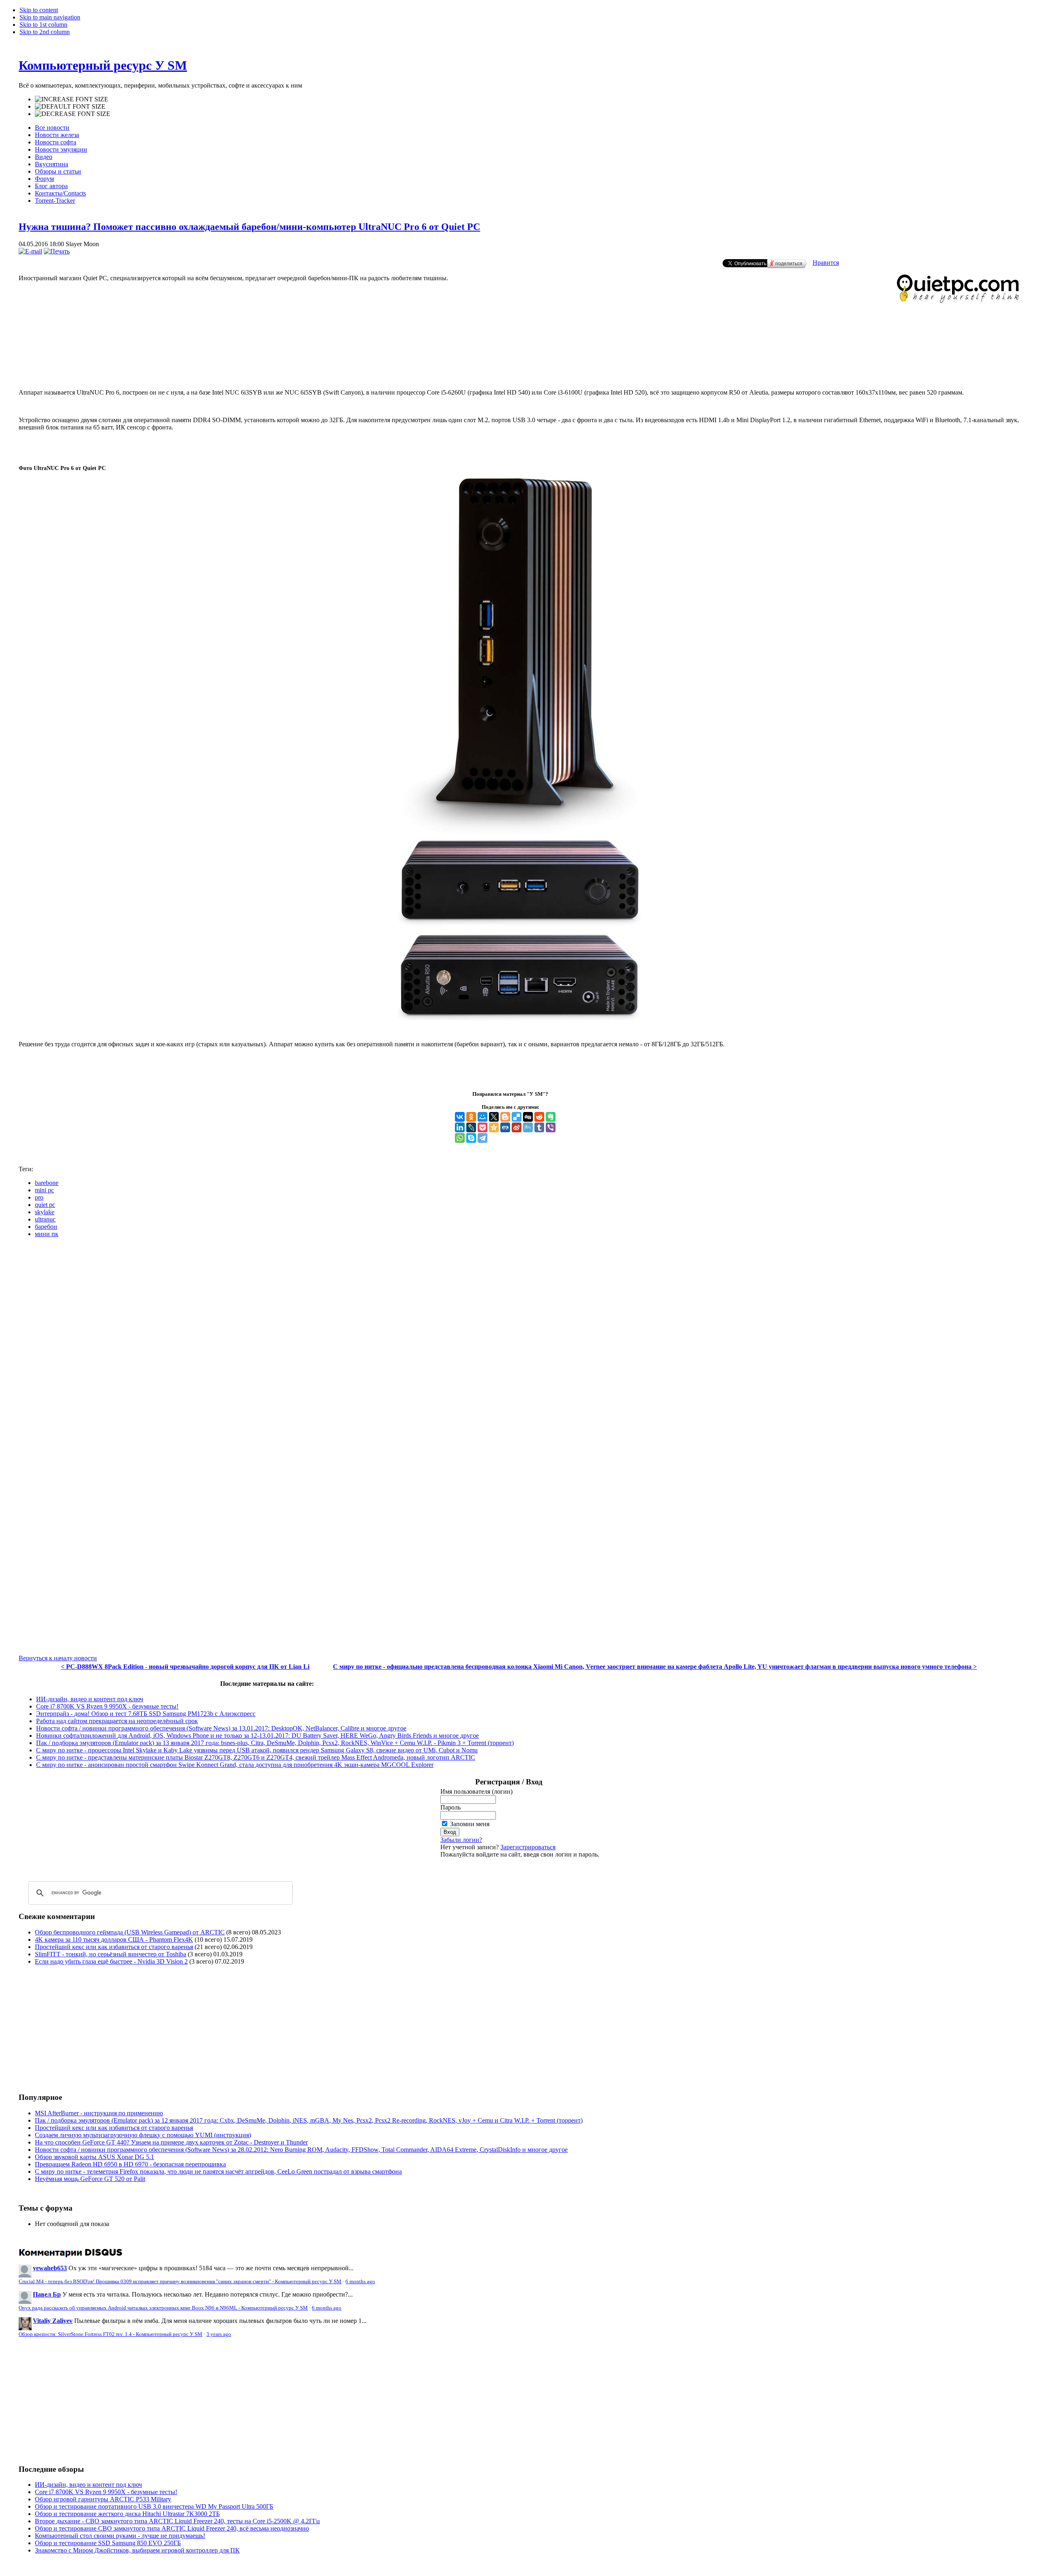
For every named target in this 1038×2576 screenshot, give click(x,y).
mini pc (44, 1190)
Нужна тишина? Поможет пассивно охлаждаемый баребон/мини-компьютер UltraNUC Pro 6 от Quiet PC (249, 227)
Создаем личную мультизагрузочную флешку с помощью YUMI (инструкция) (143, 2135)
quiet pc (45, 1205)
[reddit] (539, 1117)
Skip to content (39, 10)
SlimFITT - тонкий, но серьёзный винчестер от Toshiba (110, 1954)
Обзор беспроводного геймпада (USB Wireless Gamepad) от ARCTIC (130, 1932)
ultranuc (45, 1219)
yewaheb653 (50, 2268)
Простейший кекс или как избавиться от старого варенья (114, 1947)
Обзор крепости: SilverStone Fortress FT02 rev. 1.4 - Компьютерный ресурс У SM (110, 2334)
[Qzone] (494, 1127)
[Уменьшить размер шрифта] (73, 114)
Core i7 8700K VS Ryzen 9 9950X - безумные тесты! (107, 1706)
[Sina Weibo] (517, 1127)
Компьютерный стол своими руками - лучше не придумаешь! (120, 2536)
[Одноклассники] (471, 1117)
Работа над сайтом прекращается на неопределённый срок (117, 1721)
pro (39, 1197)
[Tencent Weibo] (528, 1127)
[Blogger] (505, 1117)
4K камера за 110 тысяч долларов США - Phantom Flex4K (114, 1940)
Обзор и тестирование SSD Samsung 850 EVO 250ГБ (108, 2543)
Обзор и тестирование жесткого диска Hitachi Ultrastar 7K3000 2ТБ (127, 2514)
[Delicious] (517, 1117)
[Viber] (551, 1127)
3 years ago (219, 2334)
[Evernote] (551, 1117)
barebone (47, 1183)
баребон (46, 1227)
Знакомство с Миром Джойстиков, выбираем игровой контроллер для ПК (137, 2550)
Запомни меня (470, 1824)
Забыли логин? (461, 1840)
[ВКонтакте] (460, 1117)
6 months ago (360, 2282)
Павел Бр (47, 2294)
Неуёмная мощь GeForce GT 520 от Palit (90, 2179)
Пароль (450, 1807)
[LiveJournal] (471, 1127)
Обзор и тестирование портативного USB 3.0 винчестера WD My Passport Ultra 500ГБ (154, 2506)
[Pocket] (483, 1127)
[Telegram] (483, 1138)
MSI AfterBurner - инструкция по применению (99, 2113)
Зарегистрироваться (528, 1847)
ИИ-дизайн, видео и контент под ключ (90, 1699)
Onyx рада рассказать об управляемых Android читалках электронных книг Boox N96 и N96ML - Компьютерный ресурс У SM (163, 2308)
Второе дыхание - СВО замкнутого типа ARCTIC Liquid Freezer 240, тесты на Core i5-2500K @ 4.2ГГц (177, 2521)
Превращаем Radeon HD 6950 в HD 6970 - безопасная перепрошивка (130, 2164)
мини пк (47, 1234)
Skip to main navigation (50, 17)
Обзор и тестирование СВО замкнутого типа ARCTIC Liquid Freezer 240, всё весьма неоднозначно (172, 2528)
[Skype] (471, 1138)
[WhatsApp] (460, 1138)
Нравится (826, 263)
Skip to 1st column (43, 25)
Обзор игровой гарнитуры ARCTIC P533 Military (103, 2499)
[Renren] (505, 1127)
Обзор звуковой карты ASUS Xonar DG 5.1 (94, 2157)
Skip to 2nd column (45, 32)
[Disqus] (519, 1346)
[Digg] (528, 1117)
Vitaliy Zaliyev (53, 2321)
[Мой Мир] (483, 1117)
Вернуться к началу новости (58, 1658)
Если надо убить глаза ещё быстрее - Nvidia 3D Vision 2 (111, 1961)
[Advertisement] (519, 349)
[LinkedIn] (460, 1127)
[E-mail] (30, 251)
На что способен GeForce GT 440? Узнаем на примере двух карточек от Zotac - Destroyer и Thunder (171, 2142)
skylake (45, 1212)
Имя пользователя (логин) (476, 1791)
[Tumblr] (539, 1127)
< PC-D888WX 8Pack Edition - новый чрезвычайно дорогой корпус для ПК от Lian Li (185, 1667)
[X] (494, 1117)
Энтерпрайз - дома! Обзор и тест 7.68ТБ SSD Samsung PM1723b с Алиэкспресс (146, 1714)
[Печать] (57, 251)
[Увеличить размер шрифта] (72, 99)
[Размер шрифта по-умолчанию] (70, 107)
